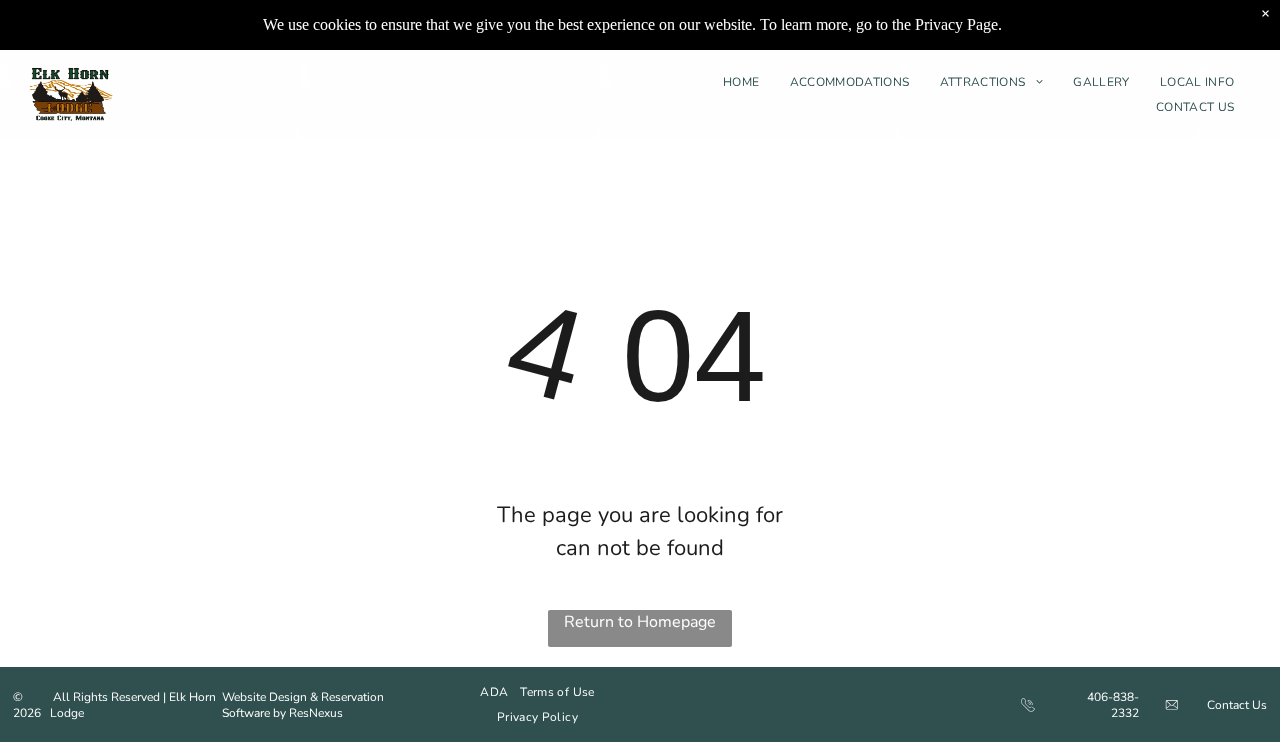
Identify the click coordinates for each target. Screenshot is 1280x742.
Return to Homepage (640, 622)
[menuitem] (746, 82)
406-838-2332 (1113, 705)
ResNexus (316, 713)
